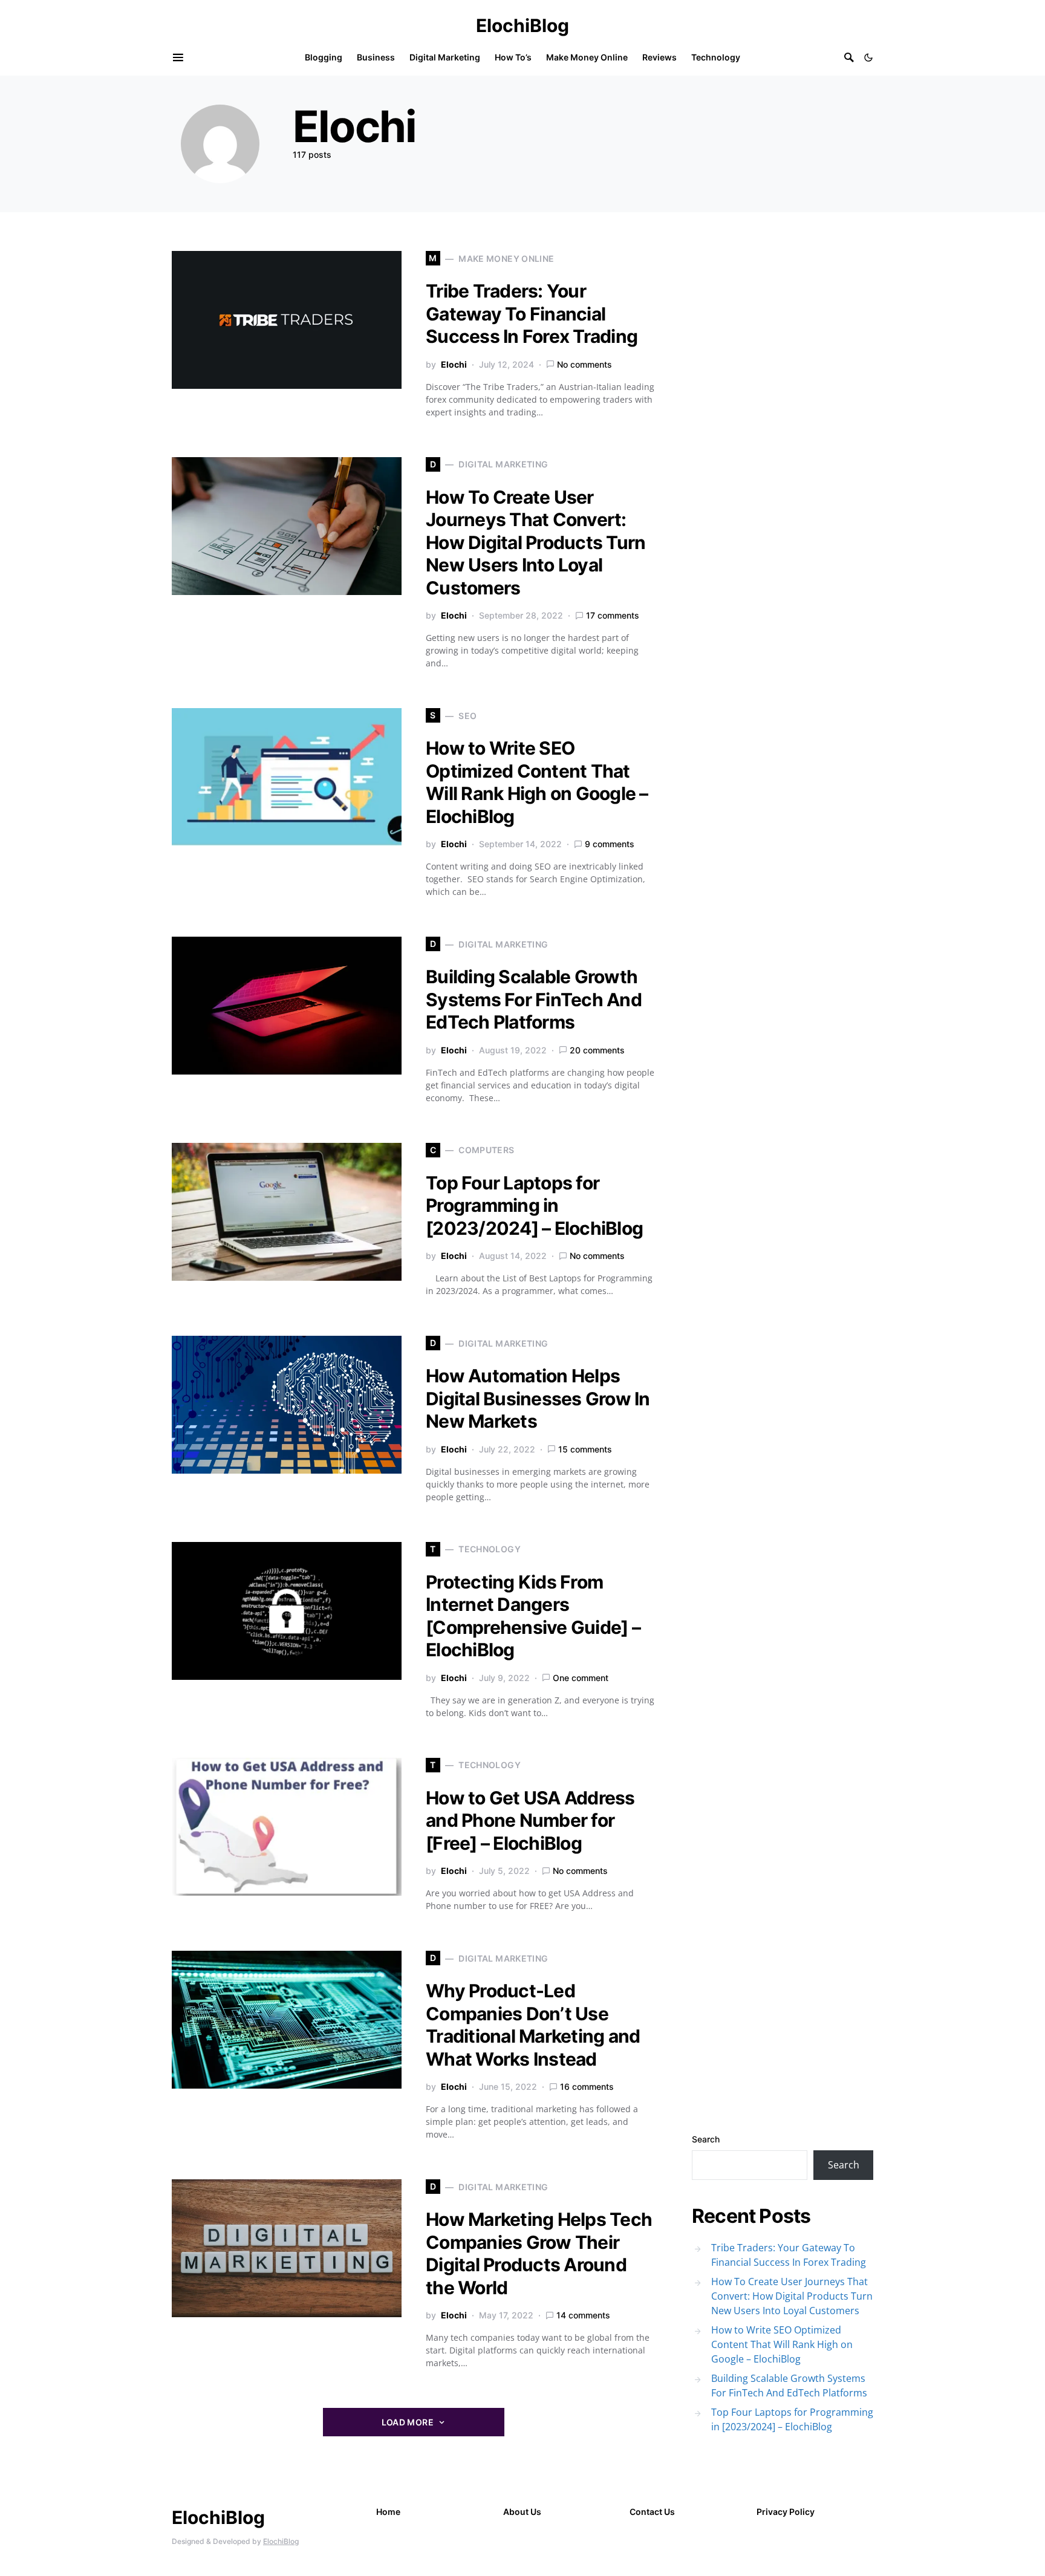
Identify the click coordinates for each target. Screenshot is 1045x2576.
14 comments (583, 2315)
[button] (868, 57)
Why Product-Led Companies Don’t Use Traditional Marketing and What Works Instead (533, 2025)
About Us (522, 2512)
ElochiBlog (522, 25)
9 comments (610, 844)
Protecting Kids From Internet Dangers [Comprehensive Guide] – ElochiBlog (533, 1616)
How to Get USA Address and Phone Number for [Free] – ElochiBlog (530, 1820)
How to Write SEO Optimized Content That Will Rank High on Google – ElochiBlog (537, 782)
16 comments (587, 2086)
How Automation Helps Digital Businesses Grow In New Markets (538, 1398)
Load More (408, 2422)
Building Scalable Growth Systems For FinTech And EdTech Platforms (534, 999)
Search (706, 2139)
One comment (581, 1678)
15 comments (585, 1449)
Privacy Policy (786, 2512)
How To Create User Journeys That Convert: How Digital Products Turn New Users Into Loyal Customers (536, 542)
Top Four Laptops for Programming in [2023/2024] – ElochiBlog (534, 1205)
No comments (584, 364)
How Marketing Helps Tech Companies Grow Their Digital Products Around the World (539, 2253)
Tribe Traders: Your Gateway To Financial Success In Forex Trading (532, 314)
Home (388, 2512)
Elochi (454, 364)
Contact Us (652, 2512)
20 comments (597, 1050)
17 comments (613, 615)
